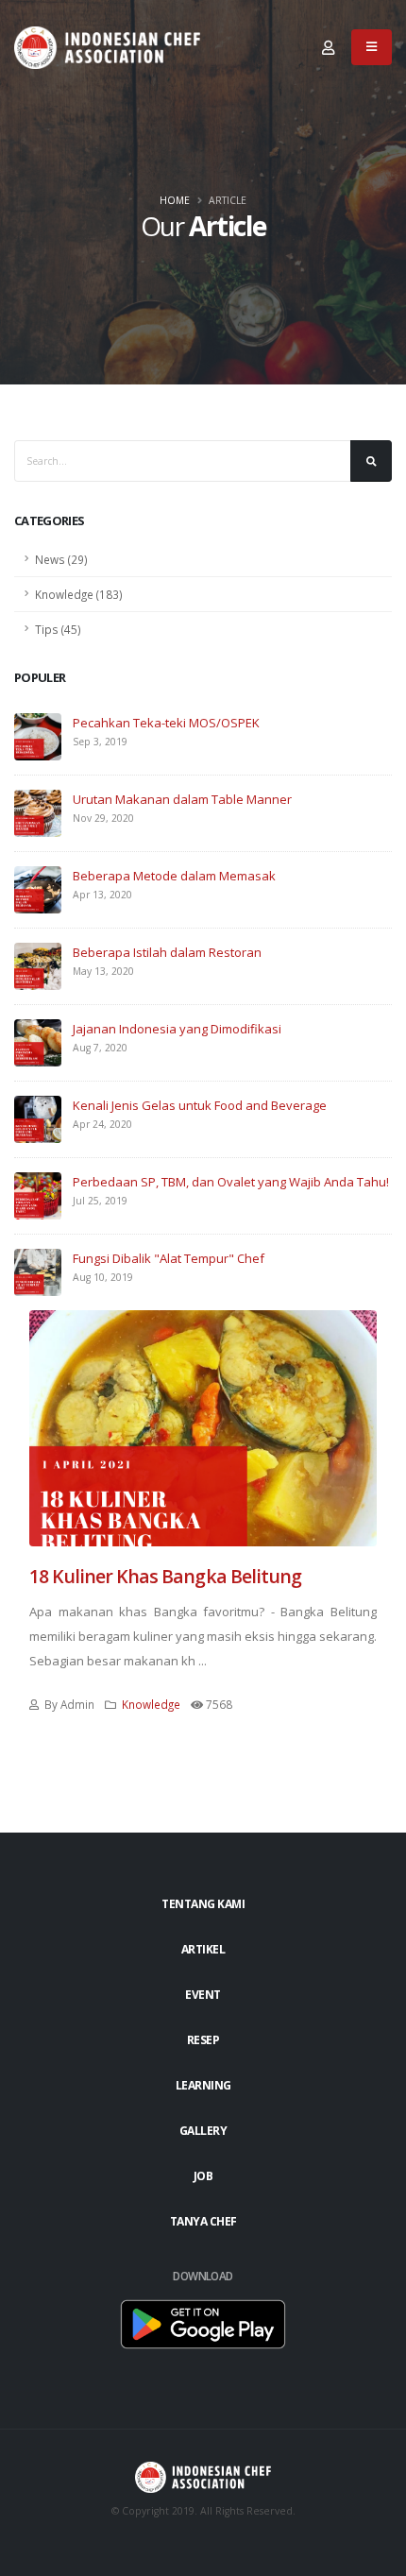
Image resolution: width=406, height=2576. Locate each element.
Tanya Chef (203, 2221)
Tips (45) (58, 629)
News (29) (61, 559)
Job (203, 2176)
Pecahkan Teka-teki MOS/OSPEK (166, 723)
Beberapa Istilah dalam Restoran (167, 952)
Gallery (203, 2131)
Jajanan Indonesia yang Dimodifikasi (177, 1029)
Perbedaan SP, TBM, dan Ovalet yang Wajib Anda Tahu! (231, 1182)
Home (175, 200)
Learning (203, 2085)
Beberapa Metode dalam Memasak (174, 876)
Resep (203, 2040)
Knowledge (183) (79, 594)
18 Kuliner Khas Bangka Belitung (165, 1576)
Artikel (203, 1949)
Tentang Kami (203, 1904)
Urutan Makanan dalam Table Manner (182, 799)
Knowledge (151, 1704)
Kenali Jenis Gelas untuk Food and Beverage (200, 1105)
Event (203, 1995)
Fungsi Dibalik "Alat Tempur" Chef (169, 1258)
